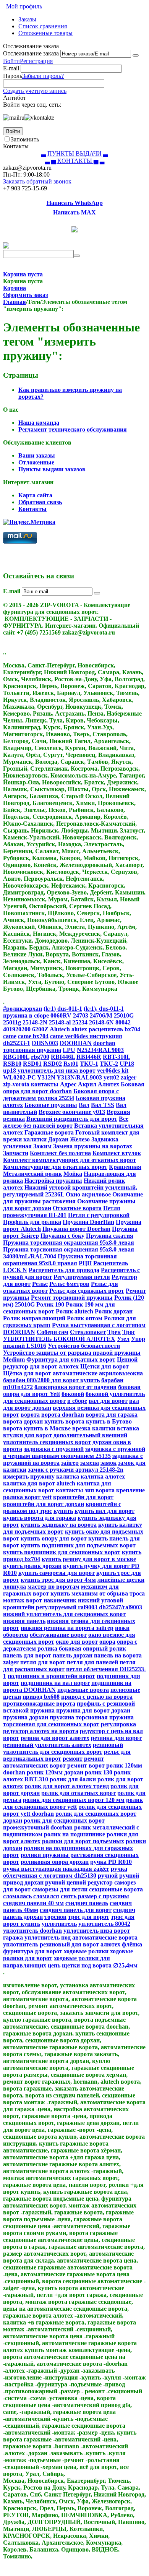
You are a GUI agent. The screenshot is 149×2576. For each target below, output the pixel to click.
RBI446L (63, 1057)
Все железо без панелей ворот (66, 1122)
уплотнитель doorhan (32, 1931)
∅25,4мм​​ (125, 1965)
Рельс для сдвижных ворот (87, 1291)
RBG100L (16, 1057)
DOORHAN (76, 1043)
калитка (68, 1476)
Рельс (40, 1284)
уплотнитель (59, 1924)
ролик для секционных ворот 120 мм (74, 1800)
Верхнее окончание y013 (72, 1112)
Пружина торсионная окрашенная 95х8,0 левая (69, 1243)
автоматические (75, 1373)
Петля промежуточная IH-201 (62, 1212)
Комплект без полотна (60, 1153)
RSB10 (12, 1064)
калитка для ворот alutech (39, 1483)
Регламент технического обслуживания (73, 429)
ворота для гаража (112, 1415)
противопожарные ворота (39, 1704)
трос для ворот (89, 1917)
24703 (81, 1015)
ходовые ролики (86, 1951)
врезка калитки (94, 1428)
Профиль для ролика (32, 1222)
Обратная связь (40, 502)
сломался (46, 1896)
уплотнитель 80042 (104, 1924)
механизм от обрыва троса (108, 1593)
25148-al (60, 1022)
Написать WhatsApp (75, 203)
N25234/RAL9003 (100, 1050)
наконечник (60, 1600)
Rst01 (71, 1064)
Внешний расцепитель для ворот (72, 1119)
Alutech (60, 1029)
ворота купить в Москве (37, 1428)
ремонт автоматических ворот (53, 1762)
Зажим (42, 1146)
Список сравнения (43, 26)
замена (90, 1463)
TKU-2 (109, 1064)
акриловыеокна (121, 1373)
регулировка (118, 1724)
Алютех (109, 1084)
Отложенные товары (45, 33)
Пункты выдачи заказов (52, 469)
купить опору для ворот (54, 1538)
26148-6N (101, 1022)
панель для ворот (27, 1655)
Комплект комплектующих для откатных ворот (70, 1160)
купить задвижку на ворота (59, 1525)
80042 (123, 1022)
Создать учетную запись (35, 91)
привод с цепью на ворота (97, 1697)
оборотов (16, 1635)
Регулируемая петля (82, 1277)
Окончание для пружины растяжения (73, 1198)
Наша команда (39, 423)
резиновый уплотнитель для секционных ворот (63, 1748)
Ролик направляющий (34, 1318)
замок (109, 1463)
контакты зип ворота (85, 1490)
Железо (80, 1139)
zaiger (129, 1077)
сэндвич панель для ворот (76, 1910)
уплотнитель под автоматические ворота (81, 1937)
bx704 (132, 1029)
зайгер (70, 1463)
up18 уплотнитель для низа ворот (49, 1070)
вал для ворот (108, 1401)
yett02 (111, 1077)
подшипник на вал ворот (55, 1683)
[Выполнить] (136, 55)
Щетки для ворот (104, 1366)
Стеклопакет (88, 1332)
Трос (129, 1332)
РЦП (85, 1263)
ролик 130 (99, 1772)
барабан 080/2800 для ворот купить (51, 1380)
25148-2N (35, 1022)
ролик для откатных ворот (79, 1793)
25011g (12, 1022)
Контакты (32, 509)
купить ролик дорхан (32, 1566)
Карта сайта (35, 495)
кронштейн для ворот (83, 1497)
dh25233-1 (17, 1043)
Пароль (13, 76)
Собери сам (53, 1332)
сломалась (17, 1896)
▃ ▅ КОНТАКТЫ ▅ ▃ (75, 161)
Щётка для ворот (27, 1373)
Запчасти (16, 1153)
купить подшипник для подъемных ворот (78, 1545)
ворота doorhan (63, 1415)
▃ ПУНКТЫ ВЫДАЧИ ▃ (74, 153)
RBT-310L (117, 1057)
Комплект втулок (117, 1153)
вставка (128, 1428)
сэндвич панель (87, 1903)
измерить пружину (29, 1476)
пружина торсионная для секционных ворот (68, 1721)
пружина (42, 1710)
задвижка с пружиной (54, 1449)
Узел (123, 1339)
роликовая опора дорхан (55, 1862)
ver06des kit (113, 1070)
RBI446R (89, 1057)
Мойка (73, 1174)
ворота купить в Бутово (99, 1421)
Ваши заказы (37, 455)
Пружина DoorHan (88, 1222)
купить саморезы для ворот (57, 1573)
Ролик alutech (74, 1311)
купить (63, 1511)
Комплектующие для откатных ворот (55, 1167)
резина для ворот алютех (55, 1738)
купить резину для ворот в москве (89, 1559)
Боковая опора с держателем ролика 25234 (61, 1095)
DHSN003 (45, 1043)
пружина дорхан (26, 1717)
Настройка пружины (53, 1181)
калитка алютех (103, 1476)
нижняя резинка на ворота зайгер (67, 1628)
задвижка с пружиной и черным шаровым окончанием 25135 (74, 1452)
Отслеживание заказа (31, 53)
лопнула (15, 1587)
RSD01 (32, 1064)
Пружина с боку (62, 1236)
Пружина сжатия (110, 1236)
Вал (84, 1105)
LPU (69, 1050)
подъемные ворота (83, 1690)
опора (107, 1642)
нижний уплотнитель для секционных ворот (64, 1614)
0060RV (61, 1015)
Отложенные (36, 462)
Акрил (87, 1084)
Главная (15, 302)
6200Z (40, 1029)
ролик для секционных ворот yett (73, 1803)
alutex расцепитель (97, 1029)
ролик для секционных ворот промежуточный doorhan (54, 1824)
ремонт (73, 1759)
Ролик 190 (50, 1304)
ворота (30, 1415)
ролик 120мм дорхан (55, 1772)
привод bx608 (41, 1697)
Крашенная (125, 1167)
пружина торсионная (79, 1717)
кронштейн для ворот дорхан (44, 1504)
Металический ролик (32, 1174)
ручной (108, 1876)
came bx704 (33, 1036)
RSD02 (53, 1064)
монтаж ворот (23, 1600)
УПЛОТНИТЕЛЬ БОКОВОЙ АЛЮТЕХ (59, 1339)
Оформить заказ (25, 295)
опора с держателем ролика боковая (70, 1645)
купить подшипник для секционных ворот (62, 1552)
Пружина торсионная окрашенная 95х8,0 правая (60, 1260)
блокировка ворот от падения (75, 1387)
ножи (122, 1628)
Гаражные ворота (49, 1132)
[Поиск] (77, 256)
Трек (114, 1332)
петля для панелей (92, 1662)
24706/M (101, 1015)
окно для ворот (77, 1642)
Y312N (46, 1077)
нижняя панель (24, 1621)
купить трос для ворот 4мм (58, 1580)
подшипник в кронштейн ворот (51, 1676)
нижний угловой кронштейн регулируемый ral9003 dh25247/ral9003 (73, 1604)
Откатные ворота (77, 1208)
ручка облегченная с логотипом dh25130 (65, 1872)
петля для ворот (43, 1662)
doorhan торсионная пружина (59, 1046)
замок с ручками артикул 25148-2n (76, 1470)
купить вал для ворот (104, 1511)
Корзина (15, 288)
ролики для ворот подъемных (83, 1841)
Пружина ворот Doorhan (76, 1229)
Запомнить (25, 139)
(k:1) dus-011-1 (63, 1009)
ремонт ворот (86, 1765)
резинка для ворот (116, 1738)
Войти (11, 61)
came (10, 1036)
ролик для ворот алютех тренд (67, 1786)
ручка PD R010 (111, 1862)
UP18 (127, 1064)
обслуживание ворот (58, 1635)
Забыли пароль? (43, 76)
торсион (55, 1917)
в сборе (77, 1401)
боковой (73, 1394)
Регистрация (36, 61)
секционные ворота (116, 1889)
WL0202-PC (19, 1077)
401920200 (17, 1029)
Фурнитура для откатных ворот (71, 1359)
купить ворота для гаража (40, 1518)
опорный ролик (104, 1648)
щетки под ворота (87, 1965)
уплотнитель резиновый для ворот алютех (62, 1944)
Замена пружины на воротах (93, 1146)
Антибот (15, 98)
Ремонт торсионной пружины (72, 1298)
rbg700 (40, 1057)
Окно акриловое (88, 1194)
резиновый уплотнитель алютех (47, 1745)
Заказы (27, 19)
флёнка (132, 1944)
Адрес (68, 1084)
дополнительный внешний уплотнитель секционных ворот (65, 1439)
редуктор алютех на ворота (41, 1731)
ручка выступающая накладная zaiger (56, 1869)
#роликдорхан (23, 1009)
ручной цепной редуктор (79, 1882)
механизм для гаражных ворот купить (61, 1590)
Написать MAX (74, 212)
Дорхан (58, 1139)
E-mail (11, 68)
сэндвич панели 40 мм (33, 1903)
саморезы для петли (60, 1889)
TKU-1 (89, 1064)
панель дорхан (73, 1655)
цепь (54, 1965)
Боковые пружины (51, 1105)
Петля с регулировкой (99, 1215)
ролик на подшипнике (74, 1834)
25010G (124, 1015)
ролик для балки (73, 1779)
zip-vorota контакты (31, 1084)
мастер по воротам (53, 1587)
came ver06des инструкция (86, 1036)
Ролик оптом (85, 1318)
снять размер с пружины (95, 1896)
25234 (80, 1022)
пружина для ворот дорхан (93, 1710)
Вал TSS (103, 1105)
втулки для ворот (28, 1435)
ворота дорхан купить (33, 1421)
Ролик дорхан (114, 1311)
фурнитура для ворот (33, 1951)
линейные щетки (121, 1580)
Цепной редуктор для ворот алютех (70, 1363)
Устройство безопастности (84, 1346)
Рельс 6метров (69, 1284)
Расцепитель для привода (64, 1270)
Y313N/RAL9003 (79, 1077)
